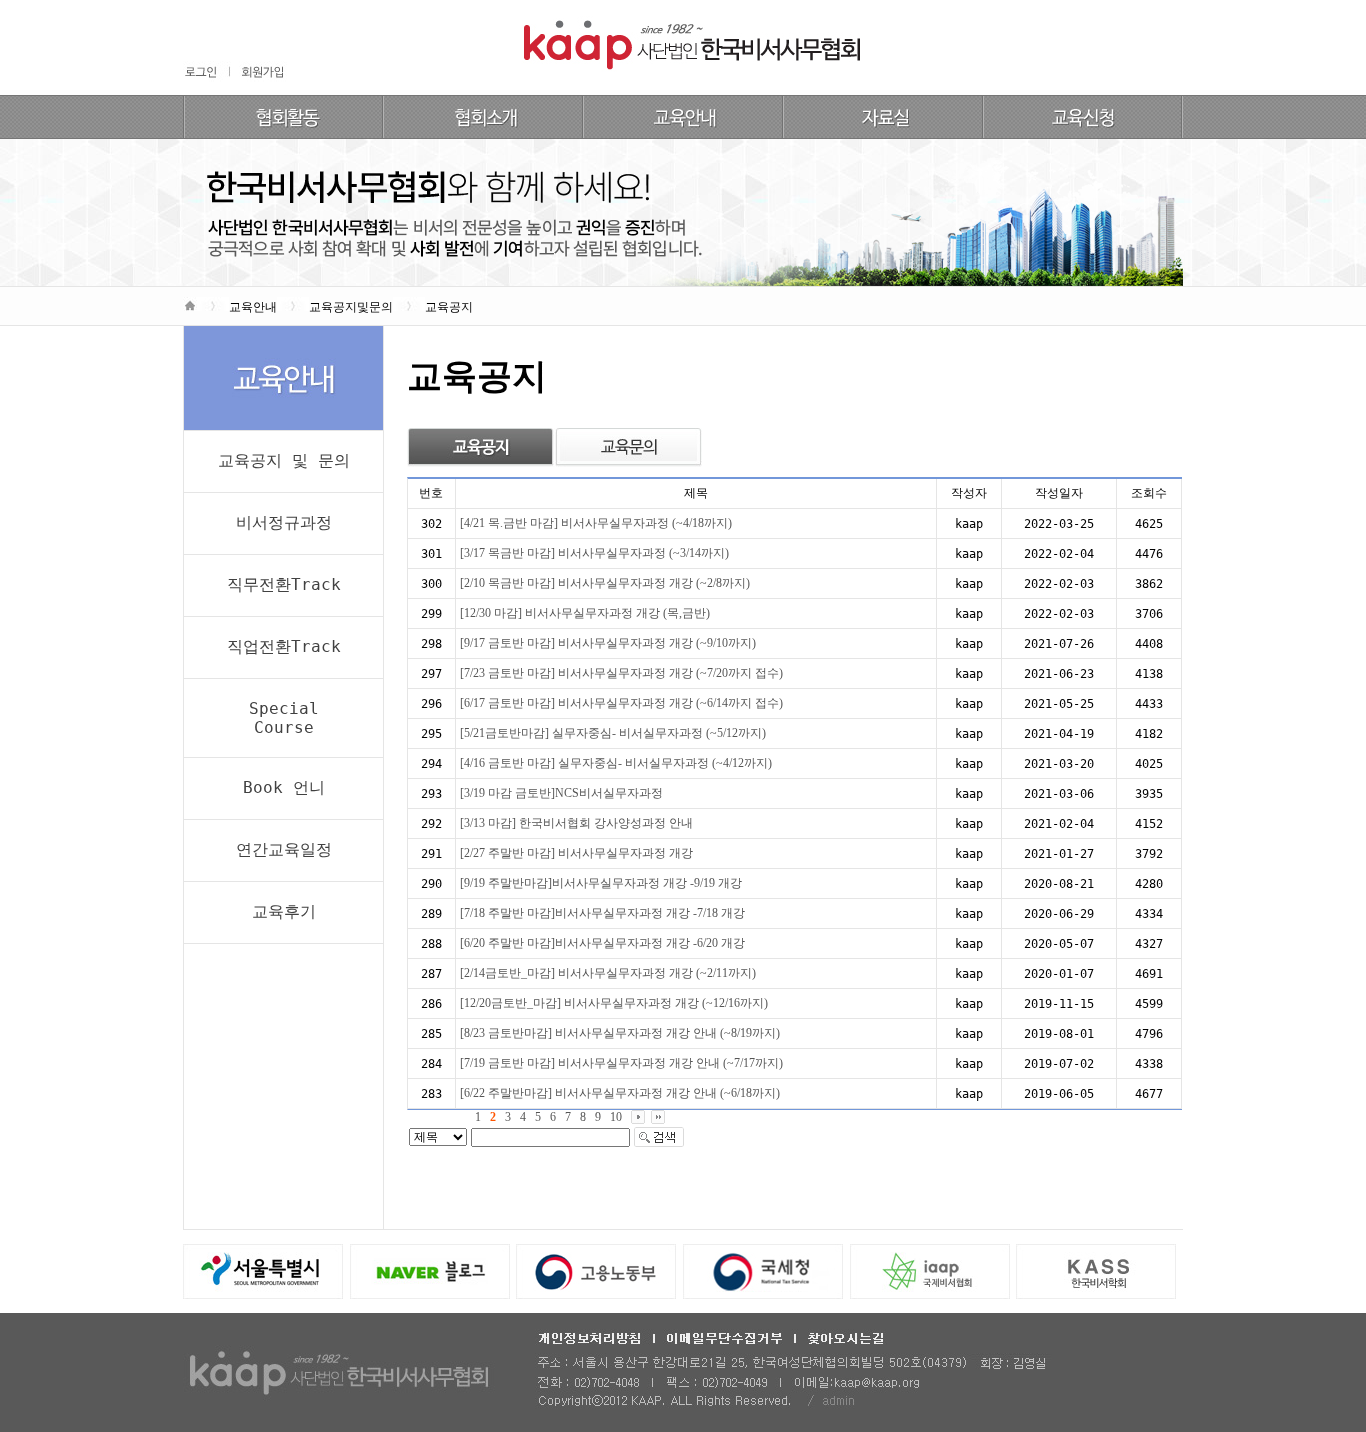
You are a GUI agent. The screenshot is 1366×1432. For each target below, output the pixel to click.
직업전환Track (284, 646)
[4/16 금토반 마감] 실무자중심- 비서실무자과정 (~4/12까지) (616, 763)
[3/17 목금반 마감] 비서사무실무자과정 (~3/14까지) (594, 553)
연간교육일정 (284, 849)
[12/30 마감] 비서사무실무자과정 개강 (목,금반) (585, 613)
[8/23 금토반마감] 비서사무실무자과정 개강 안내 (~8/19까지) (620, 1033)
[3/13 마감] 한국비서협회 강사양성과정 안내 (576, 823)
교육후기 (284, 911)
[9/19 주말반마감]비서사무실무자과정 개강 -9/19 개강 (601, 883)
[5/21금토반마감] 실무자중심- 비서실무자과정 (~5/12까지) (613, 733)
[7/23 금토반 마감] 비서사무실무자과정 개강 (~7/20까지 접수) (621, 673)
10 (616, 1117)
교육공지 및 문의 (284, 460)
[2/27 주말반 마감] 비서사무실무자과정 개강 (576, 853)
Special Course (284, 718)
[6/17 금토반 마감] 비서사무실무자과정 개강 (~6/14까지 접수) (621, 703)
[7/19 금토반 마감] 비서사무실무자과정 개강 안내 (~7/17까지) (621, 1063)
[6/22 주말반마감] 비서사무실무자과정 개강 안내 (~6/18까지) (620, 1093)
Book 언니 (284, 787)
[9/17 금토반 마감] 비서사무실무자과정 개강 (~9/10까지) (608, 643)
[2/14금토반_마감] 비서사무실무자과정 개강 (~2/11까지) (608, 973)
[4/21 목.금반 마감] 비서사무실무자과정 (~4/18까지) (596, 523)
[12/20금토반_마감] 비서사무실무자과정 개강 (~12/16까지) (614, 1003)
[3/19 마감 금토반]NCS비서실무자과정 (561, 793)
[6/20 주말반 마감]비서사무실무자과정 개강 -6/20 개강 (602, 943)
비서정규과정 (284, 522)
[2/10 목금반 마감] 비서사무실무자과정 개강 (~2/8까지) (605, 583)
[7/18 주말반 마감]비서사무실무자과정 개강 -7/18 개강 (602, 913)
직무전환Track (284, 584)
